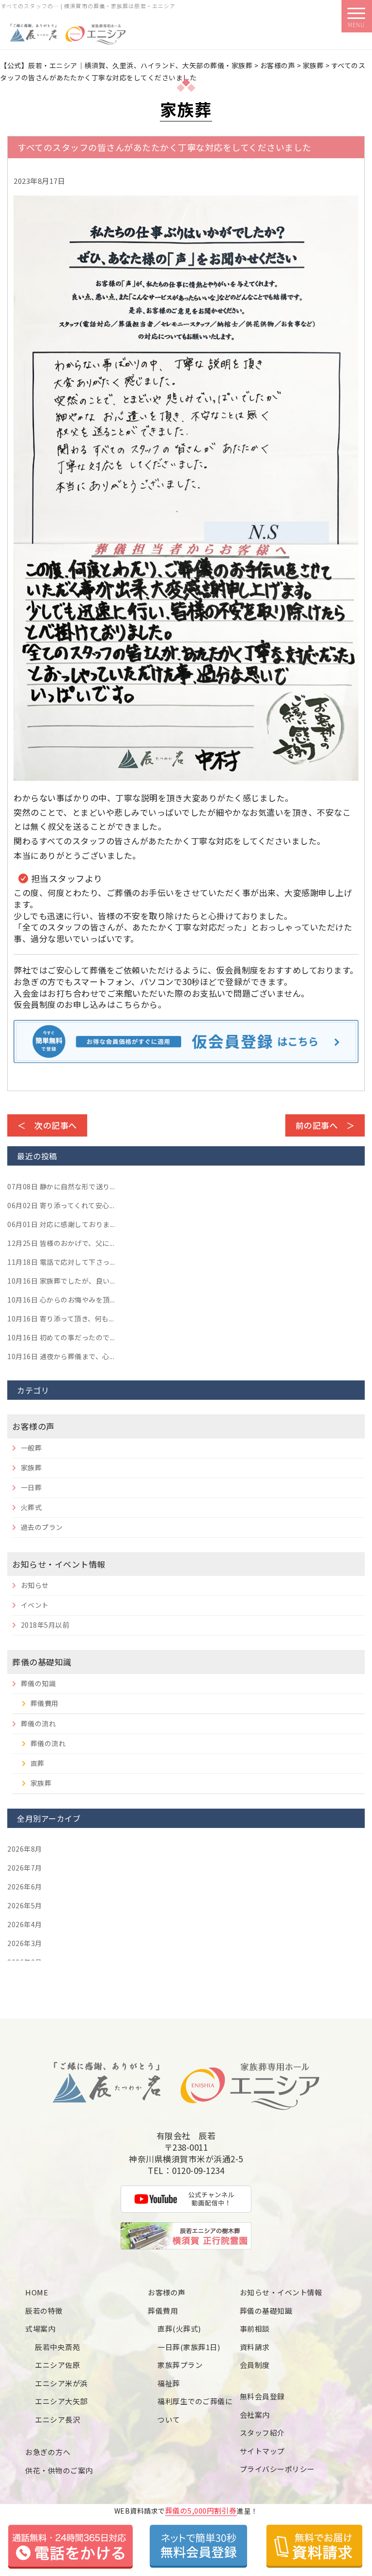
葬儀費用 (45, 1703)
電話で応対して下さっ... (61, 1262)
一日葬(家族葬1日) (189, 2347)
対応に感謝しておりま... (61, 1224)
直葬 (38, 1763)
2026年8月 (25, 1849)
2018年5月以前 (45, 1625)
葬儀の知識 (39, 1683)
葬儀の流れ (39, 1723)
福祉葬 (169, 2383)
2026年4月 (25, 1924)
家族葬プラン (180, 2365)
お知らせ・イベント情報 (59, 1564)
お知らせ (35, 1585)
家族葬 (31, 1468)
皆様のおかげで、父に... (61, 1243)
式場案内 (40, 2329)
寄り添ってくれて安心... (61, 1205)
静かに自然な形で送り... (61, 1186)
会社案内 (255, 2415)
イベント (35, 1605)
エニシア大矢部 (61, 2401)
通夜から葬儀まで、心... (61, 1356)
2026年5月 (25, 1905)
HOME (37, 2292)
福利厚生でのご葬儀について (195, 2410)
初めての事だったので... (61, 1337)
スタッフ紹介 (262, 2433)
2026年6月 (25, 1887)
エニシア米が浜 (61, 2383)
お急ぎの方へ (48, 2452)
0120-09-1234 (198, 2171)
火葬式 (31, 1507)
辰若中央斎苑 (57, 2347)
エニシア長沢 (57, 2419)
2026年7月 (25, 1868)
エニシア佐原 (57, 2365)
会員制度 (255, 2365)
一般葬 (31, 1448)
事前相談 (255, 2329)
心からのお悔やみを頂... (61, 1300)
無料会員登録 (262, 2396)
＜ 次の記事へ (47, 1125)
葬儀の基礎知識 (42, 1662)
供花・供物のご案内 (59, 2470)
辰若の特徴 (44, 2311)
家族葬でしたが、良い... (61, 1281)
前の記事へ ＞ (325, 1125)
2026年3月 (25, 1943)
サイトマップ (262, 2451)
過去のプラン (42, 1527)
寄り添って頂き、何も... (61, 1318)
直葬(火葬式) (179, 2329)
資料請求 (255, 2347)
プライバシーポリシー (277, 2469)
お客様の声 (33, 1426)
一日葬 (31, 1487)
